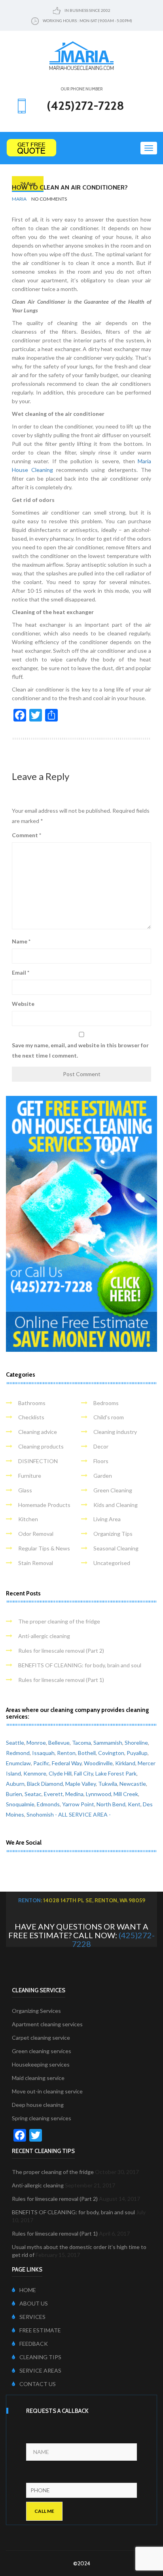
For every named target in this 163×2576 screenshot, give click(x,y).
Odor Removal (36, 1534)
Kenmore (35, 1773)
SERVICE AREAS (40, 2370)
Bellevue (59, 1743)
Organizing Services (36, 2011)
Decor (101, 1446)
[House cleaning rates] (81, 148)
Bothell (87, 1753)
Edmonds (48, 1804)
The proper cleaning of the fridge (59, 1621)
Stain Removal (36, 1563)
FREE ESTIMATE (40, 2330)
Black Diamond (45, 1784)
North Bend (111, 1804)
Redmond (18, 1753)
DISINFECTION (38, 1461)
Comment (27, 835)
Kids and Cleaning (116, 1505)
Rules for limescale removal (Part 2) (61, 1651)
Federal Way (67, 1763)
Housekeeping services (41, 2064)
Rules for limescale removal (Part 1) (61, 1680)
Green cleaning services (42, 2051)
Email (21, 972)
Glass (25, 1490)
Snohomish (40, 1814)
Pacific (41, 1763)
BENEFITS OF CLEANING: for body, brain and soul (80, 1665)
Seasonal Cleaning (116, 1548)
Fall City (83, 1773)
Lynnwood (99, 1794)
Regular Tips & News (44, 1548)
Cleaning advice (38, 1432)
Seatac (33, 1794)
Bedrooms (106, 1403)
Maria (19, 199)
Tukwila (108, 1784)
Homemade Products (44, 1505)
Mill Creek (126, 1794)
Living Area (107, 1519)
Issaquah (43, 1753)
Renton (66, 1753)
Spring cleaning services (42, 2118)
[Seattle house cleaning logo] (81, 55)
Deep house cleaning (38, 2105)
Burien (14, 1794)
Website (23, 1004)
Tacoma (81, 1743)
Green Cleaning (113, 1490)
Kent (134, 1804)
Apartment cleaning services (47, 2024)
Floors (101, 1461)
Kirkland (125, 1763)
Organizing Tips (113, 1534)
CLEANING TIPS (40, 2357)
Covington (111, 1753)
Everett (53, 1794)
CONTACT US (38, 2384)
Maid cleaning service (38, 2078)
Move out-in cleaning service (47, 2091)
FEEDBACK (34, 2344)
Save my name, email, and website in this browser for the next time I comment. (80, 1050)
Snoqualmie (20, 1804)
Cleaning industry (115, 1432)
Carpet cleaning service (41, 2038)
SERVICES (32, 2317)
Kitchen (28, 1519)
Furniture (30, 1476)
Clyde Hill (60, 1773)
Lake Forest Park (116, 1773)
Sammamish (108, 1743)
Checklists (31, 1417)
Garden (103, 1476)
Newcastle (133, 1784)
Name (21, 941)
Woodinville (98, 1763)
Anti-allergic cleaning (44, 1636)
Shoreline (136, 1743)
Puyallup (137, 1753)
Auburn (15, 1784)
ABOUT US (34, 2303)
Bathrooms (32, 1403)
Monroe (36, 1743)
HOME (28, 2290)
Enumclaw (18, 1763)
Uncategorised (112, 1563)
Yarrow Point (78, 1804)
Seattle (15, 1743)
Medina (74, 1794)
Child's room (109, 1417)
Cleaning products (41, 1446)
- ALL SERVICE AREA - (83, 1814)
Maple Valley (81, 1784)
